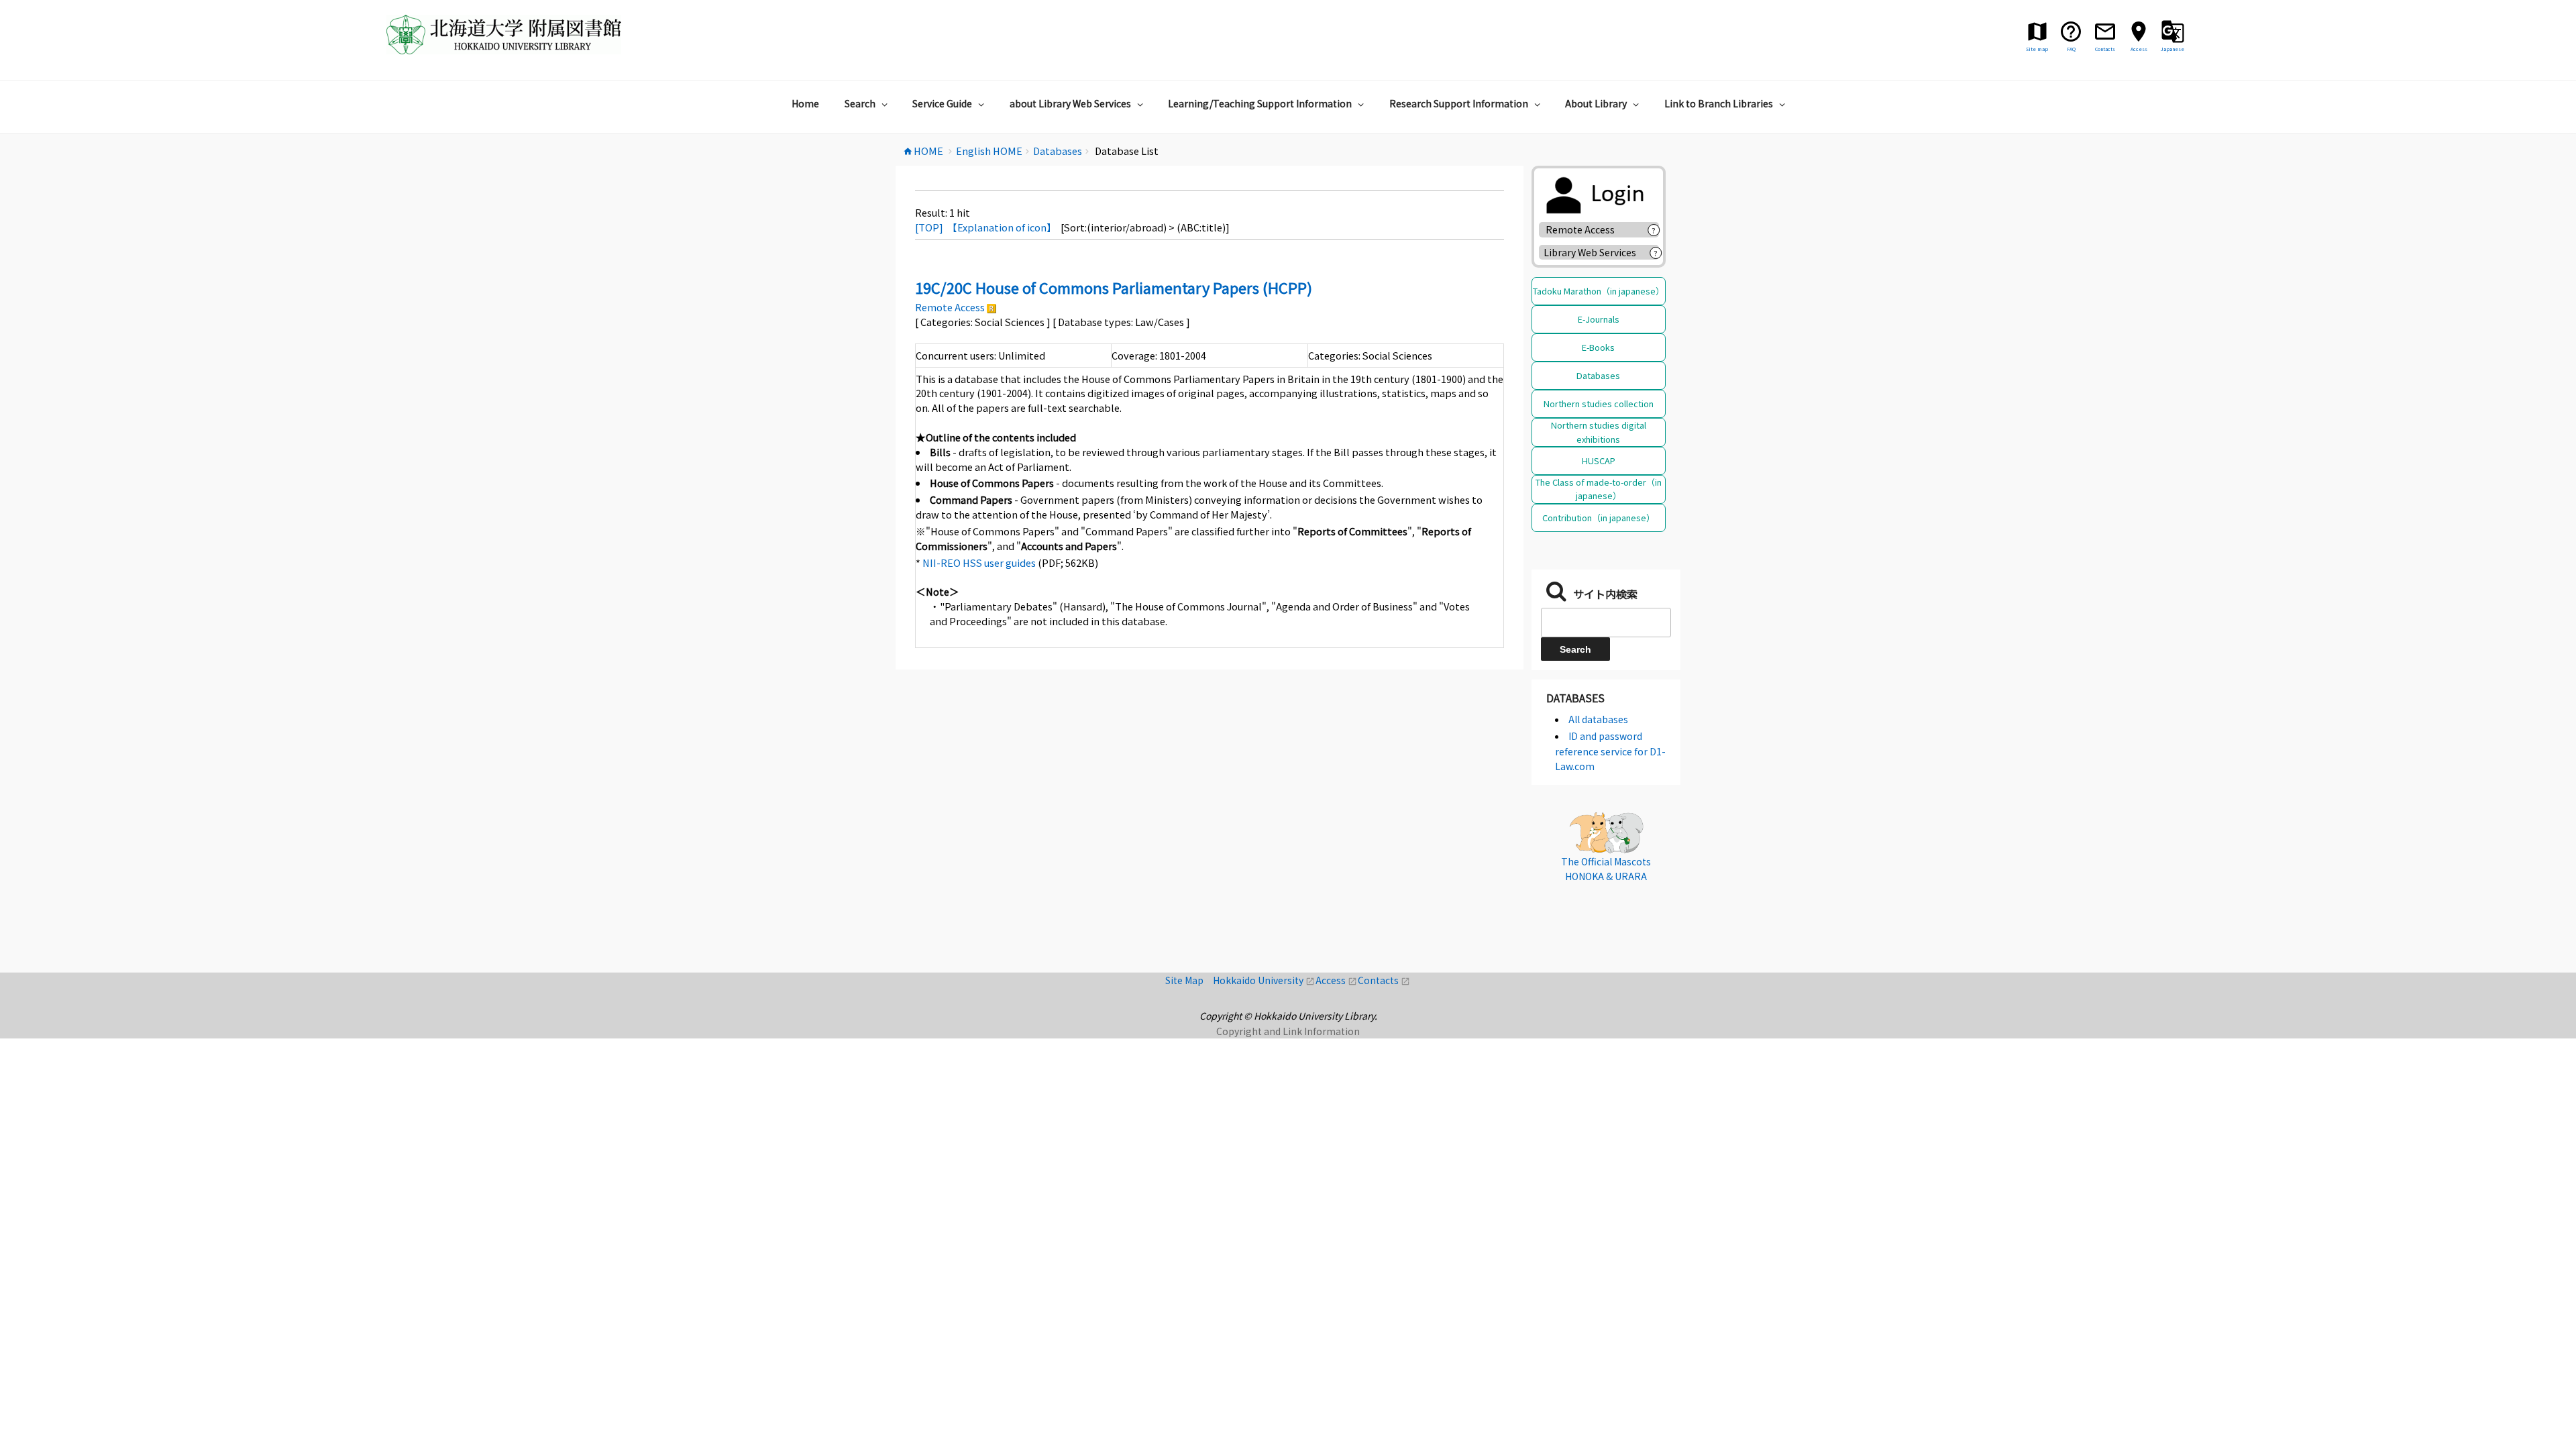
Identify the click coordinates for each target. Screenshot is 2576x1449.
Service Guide (942, 103)
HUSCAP (1599, 461)
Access (1337, 980)
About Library (1596, 103)
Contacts (1384, 980)
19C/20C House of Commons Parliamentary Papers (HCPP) (1114, 287)
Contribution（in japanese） (1599, 518)
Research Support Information (1459, 103)
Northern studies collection (1599, 404)
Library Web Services (1590, 252)
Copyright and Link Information (1288, 1031)
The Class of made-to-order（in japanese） (1599, 489)
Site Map (1189, 980)
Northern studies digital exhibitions (1599, 432)
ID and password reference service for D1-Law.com (1610, 751)
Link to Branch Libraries (1719, 103)
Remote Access (950, 307)
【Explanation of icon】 (1002, 227)
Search (860, 103)
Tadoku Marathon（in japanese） (1599, 291)
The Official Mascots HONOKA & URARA (1606, 869)
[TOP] (929, 227)
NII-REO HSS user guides (979, 562)
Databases (1598, 375)
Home (805, 103)
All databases (1598, 719)
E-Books (1598, 347)
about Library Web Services (1070, 103)
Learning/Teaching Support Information (1260, 103)
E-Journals (1599, 319)
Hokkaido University (1264, 980)
